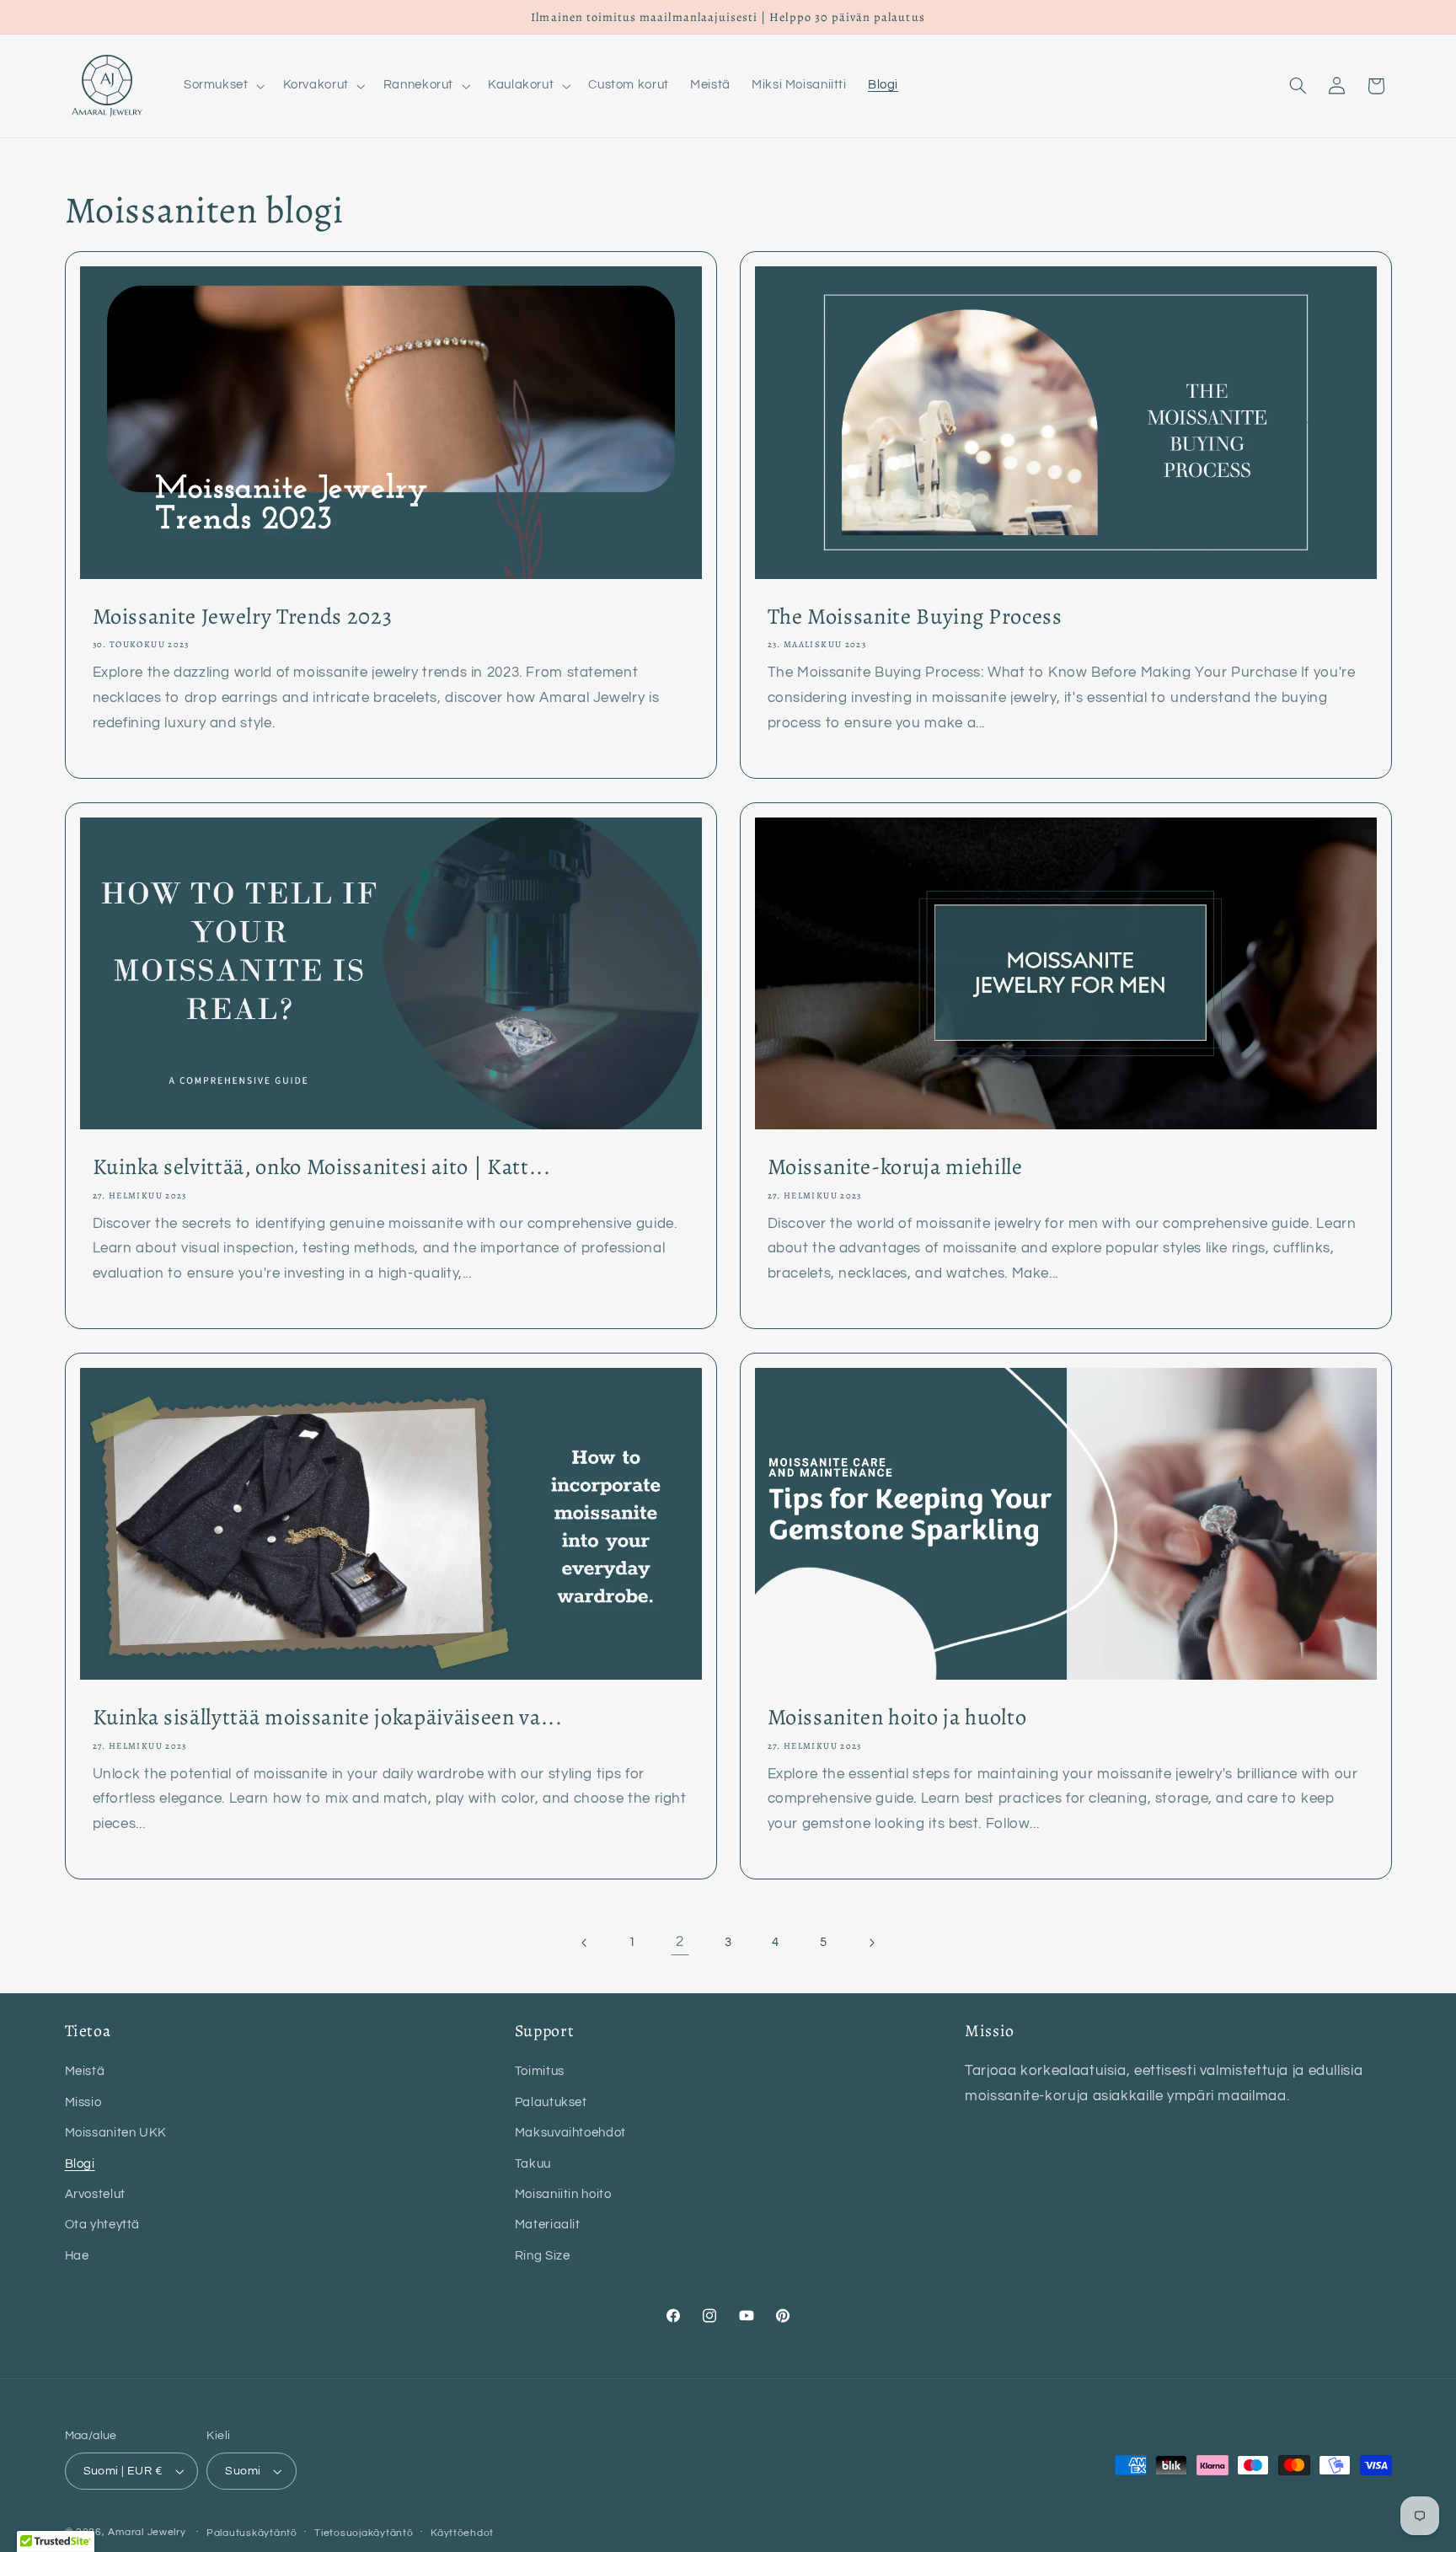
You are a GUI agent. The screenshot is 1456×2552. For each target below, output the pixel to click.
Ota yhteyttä (103, 2225)
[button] (222, 86)
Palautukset (551, 2102)
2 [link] (680, 1942)
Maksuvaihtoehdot (570, 2133)
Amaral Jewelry (147, 2532)
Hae (77, 2256)
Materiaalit (548, 2225)
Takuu (533, 2163)
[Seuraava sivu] (871, 1943)
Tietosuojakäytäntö (364, 2533)
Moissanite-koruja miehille (895, 1167)
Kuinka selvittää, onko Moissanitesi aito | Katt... (321, 1167)
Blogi (80, 2163)
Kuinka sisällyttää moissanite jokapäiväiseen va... (327, 1718)
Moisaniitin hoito (563, 2194)
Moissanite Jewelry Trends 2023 (242, 617)
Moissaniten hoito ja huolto (897, 1718)
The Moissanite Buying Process (915, 617)
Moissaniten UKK (116, 2133)
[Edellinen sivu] (585, 1943)
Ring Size (543, 2256)
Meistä (85, 2071)
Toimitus (540, 2071)
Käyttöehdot (462, 2533)
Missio (83, 2102)
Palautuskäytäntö (252, 2533)
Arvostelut (95, 2194)
